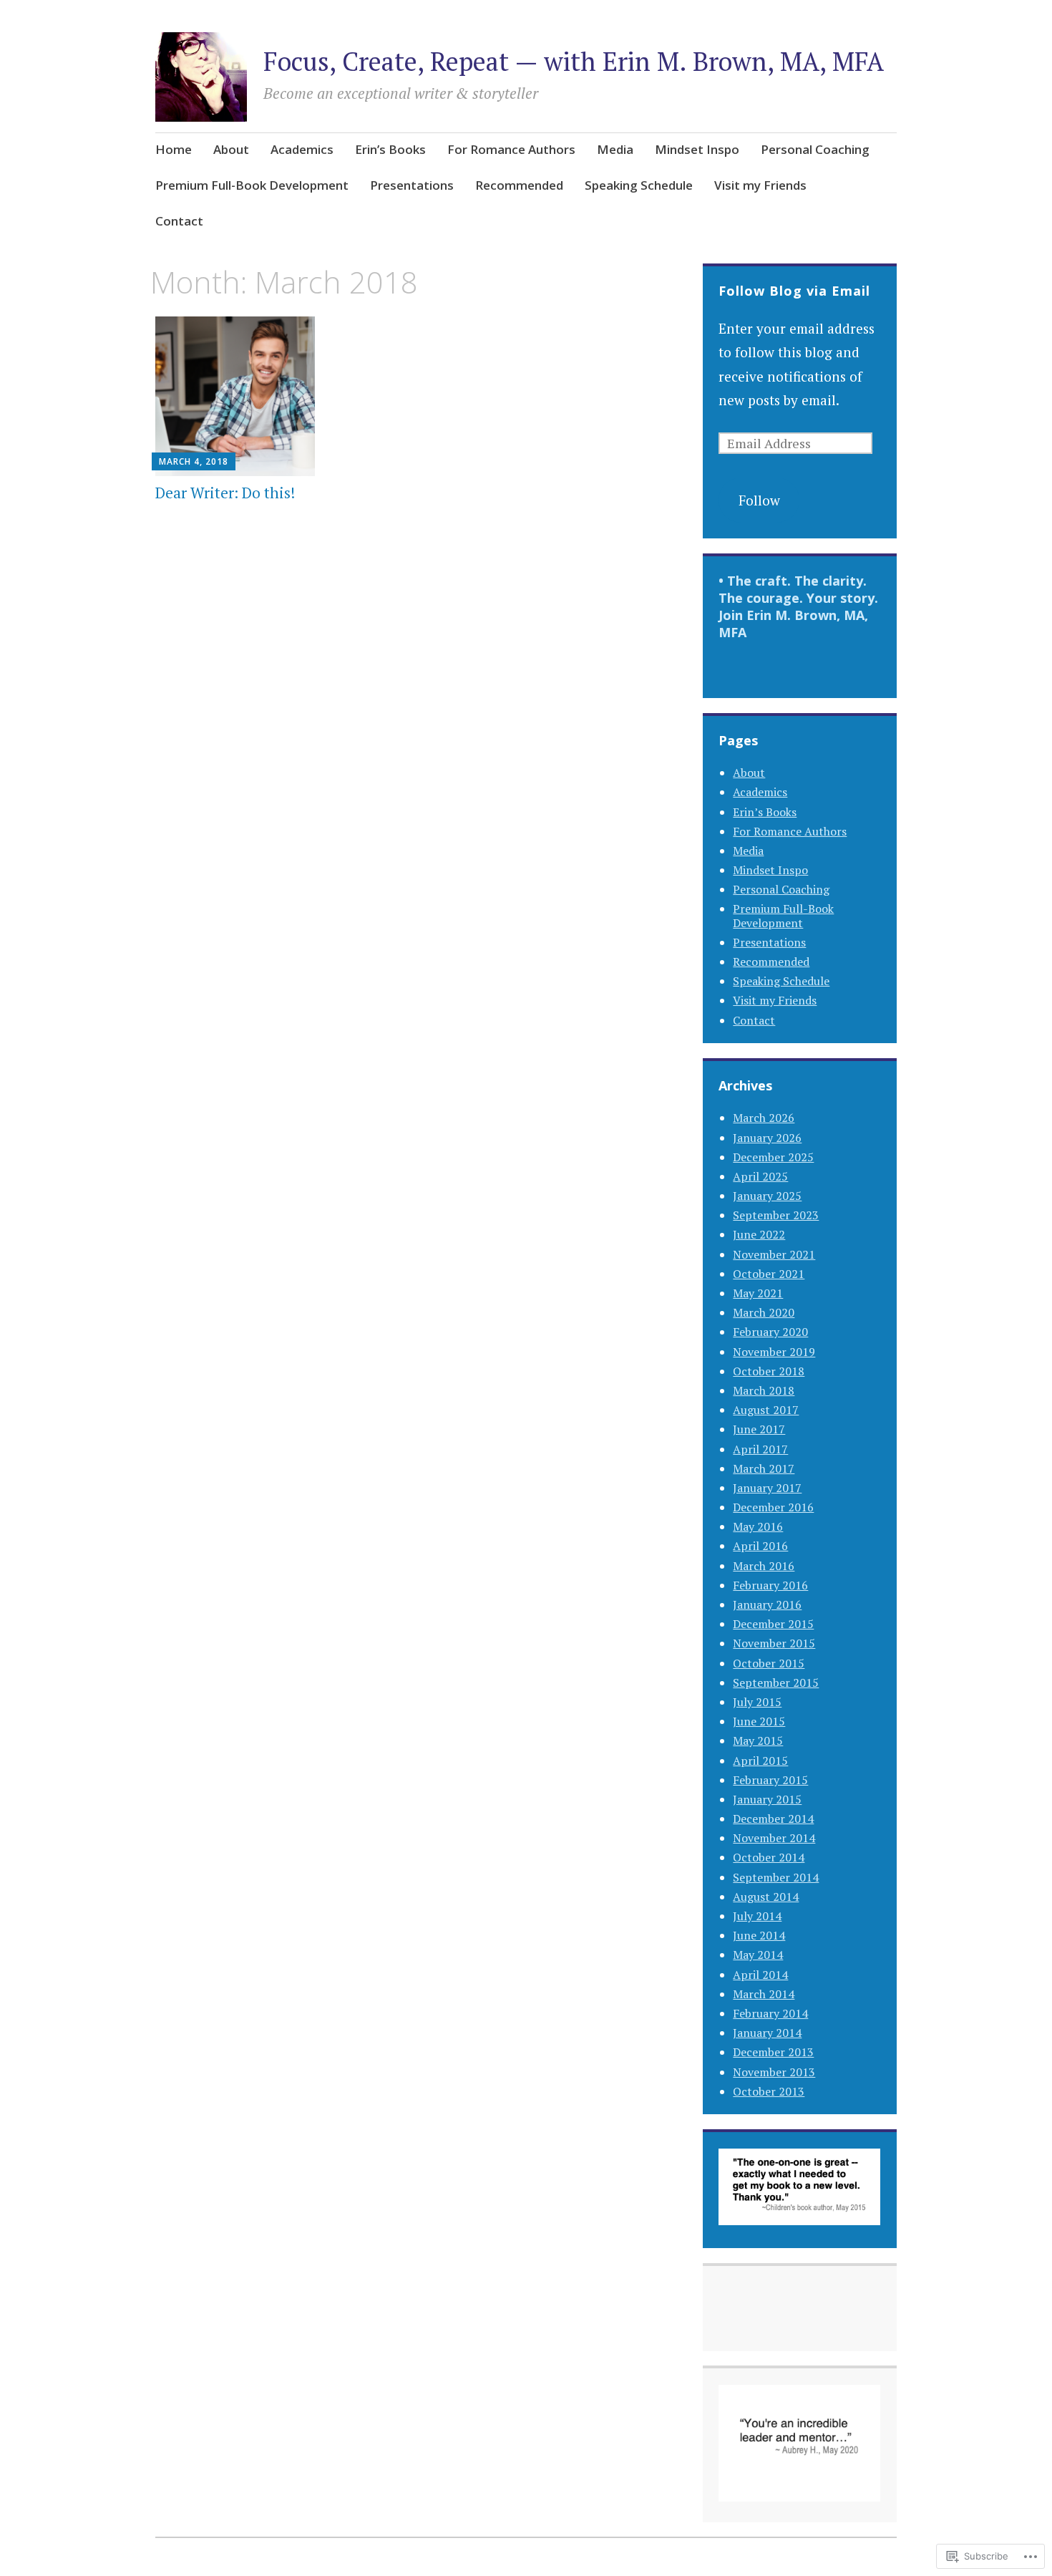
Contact (179, 221)
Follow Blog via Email (794, 291)
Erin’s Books (390, 149)
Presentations (412, 185)
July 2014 (757, 1916)
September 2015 (776, 1682)
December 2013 (773, 2052)
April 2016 (760, 1546)
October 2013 (769, 2091)
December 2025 (773, 1157)
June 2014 (759, 1935)
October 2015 (769, 1663)
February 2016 (770, 1585)
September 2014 (776, 1877)
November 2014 (774, 1838)
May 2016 (758, 1526)
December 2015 (773, 1624)
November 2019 (774, 1352)
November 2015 (774, 1643)
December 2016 (773, 1507)
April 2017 (760, 1449)
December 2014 (773, 1819)
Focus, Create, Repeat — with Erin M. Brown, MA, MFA (574, 61)
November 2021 (774, 1254)
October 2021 (769, 1274)
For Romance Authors (511, 149)
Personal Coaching (815, 149)
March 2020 (764, 1312)
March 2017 (764, 1468)
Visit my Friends (760, 185)
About (231, 149)
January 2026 (767, 1138)
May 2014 (758, 1955)
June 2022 (759, 1234)
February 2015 (770, 1780)
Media (615, 149)
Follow (759, 500)
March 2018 (764, 1390)
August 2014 (766, 1897)
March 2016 (764, 1566)
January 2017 (767, 1488)
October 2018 (769, 1371)
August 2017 (766, 1410)
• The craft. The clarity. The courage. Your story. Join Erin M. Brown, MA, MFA (798, 606)
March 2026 (764, 1118)
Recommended (519, 185)
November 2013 (774, 2072)
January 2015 (767, 1799)
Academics (302, 149)
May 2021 (758, 1293)
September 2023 (776, 1215)
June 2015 (759, 1721)
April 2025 (760, 1176)
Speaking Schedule (639, 185)
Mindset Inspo (697, 149)
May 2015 (758, 1740)
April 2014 (760, 1975)
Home (174, 149)
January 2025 (767, 1196)
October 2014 (769, 1857)
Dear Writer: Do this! (225, 493)
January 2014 (767, 2033)
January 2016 (767, 1604)
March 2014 (764, 1994)
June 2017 (759, 1429)
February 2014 (770, 2013)
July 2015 (757, 1702)
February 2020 (770, 1332)
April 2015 (760, 1761)
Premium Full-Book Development (252, 185)
